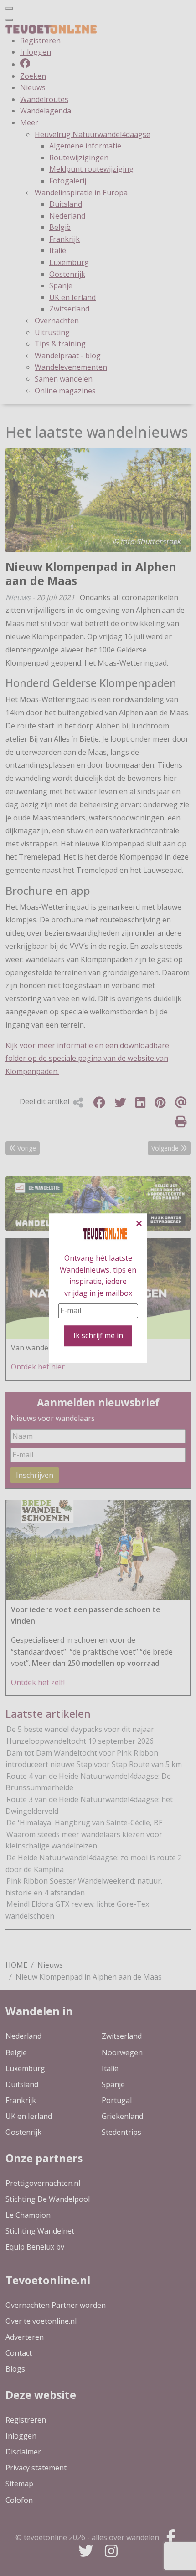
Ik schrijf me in (98, 1335)
